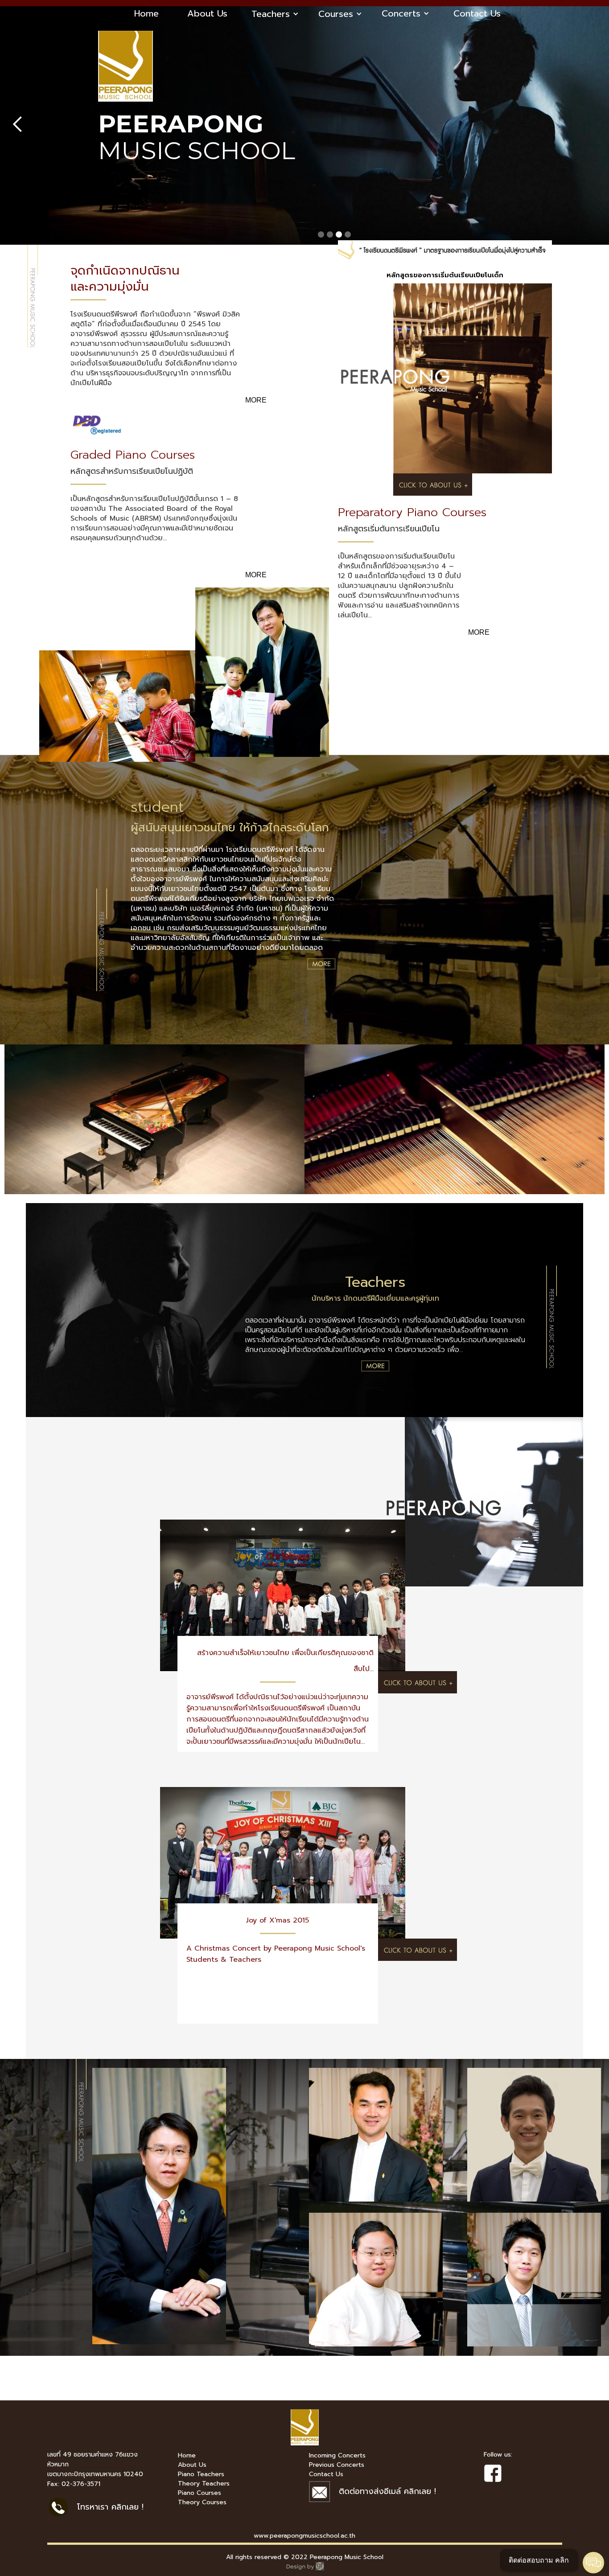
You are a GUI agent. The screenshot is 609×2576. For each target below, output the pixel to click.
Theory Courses (202, 2502)
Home (146, 13)
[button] (275, 14)
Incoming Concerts (337, 2456)
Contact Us (477, 13)
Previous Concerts (337, 2465)
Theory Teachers (204, 2484)
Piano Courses (200, 2493)
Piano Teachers (201, 2474)
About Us (207, 13)
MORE (256, 400)
